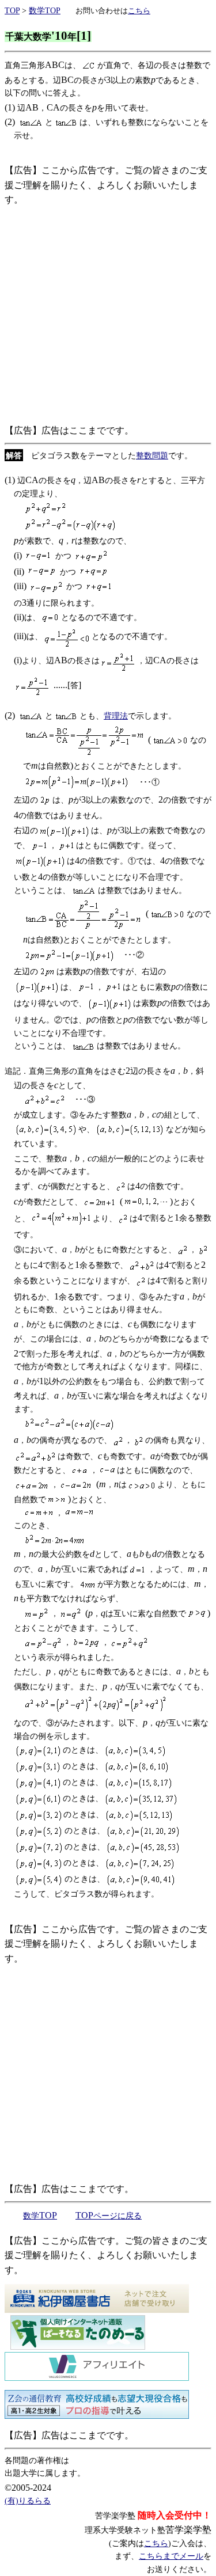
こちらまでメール (171, 2556)
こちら (156, 2543)
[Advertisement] (108, 315)
